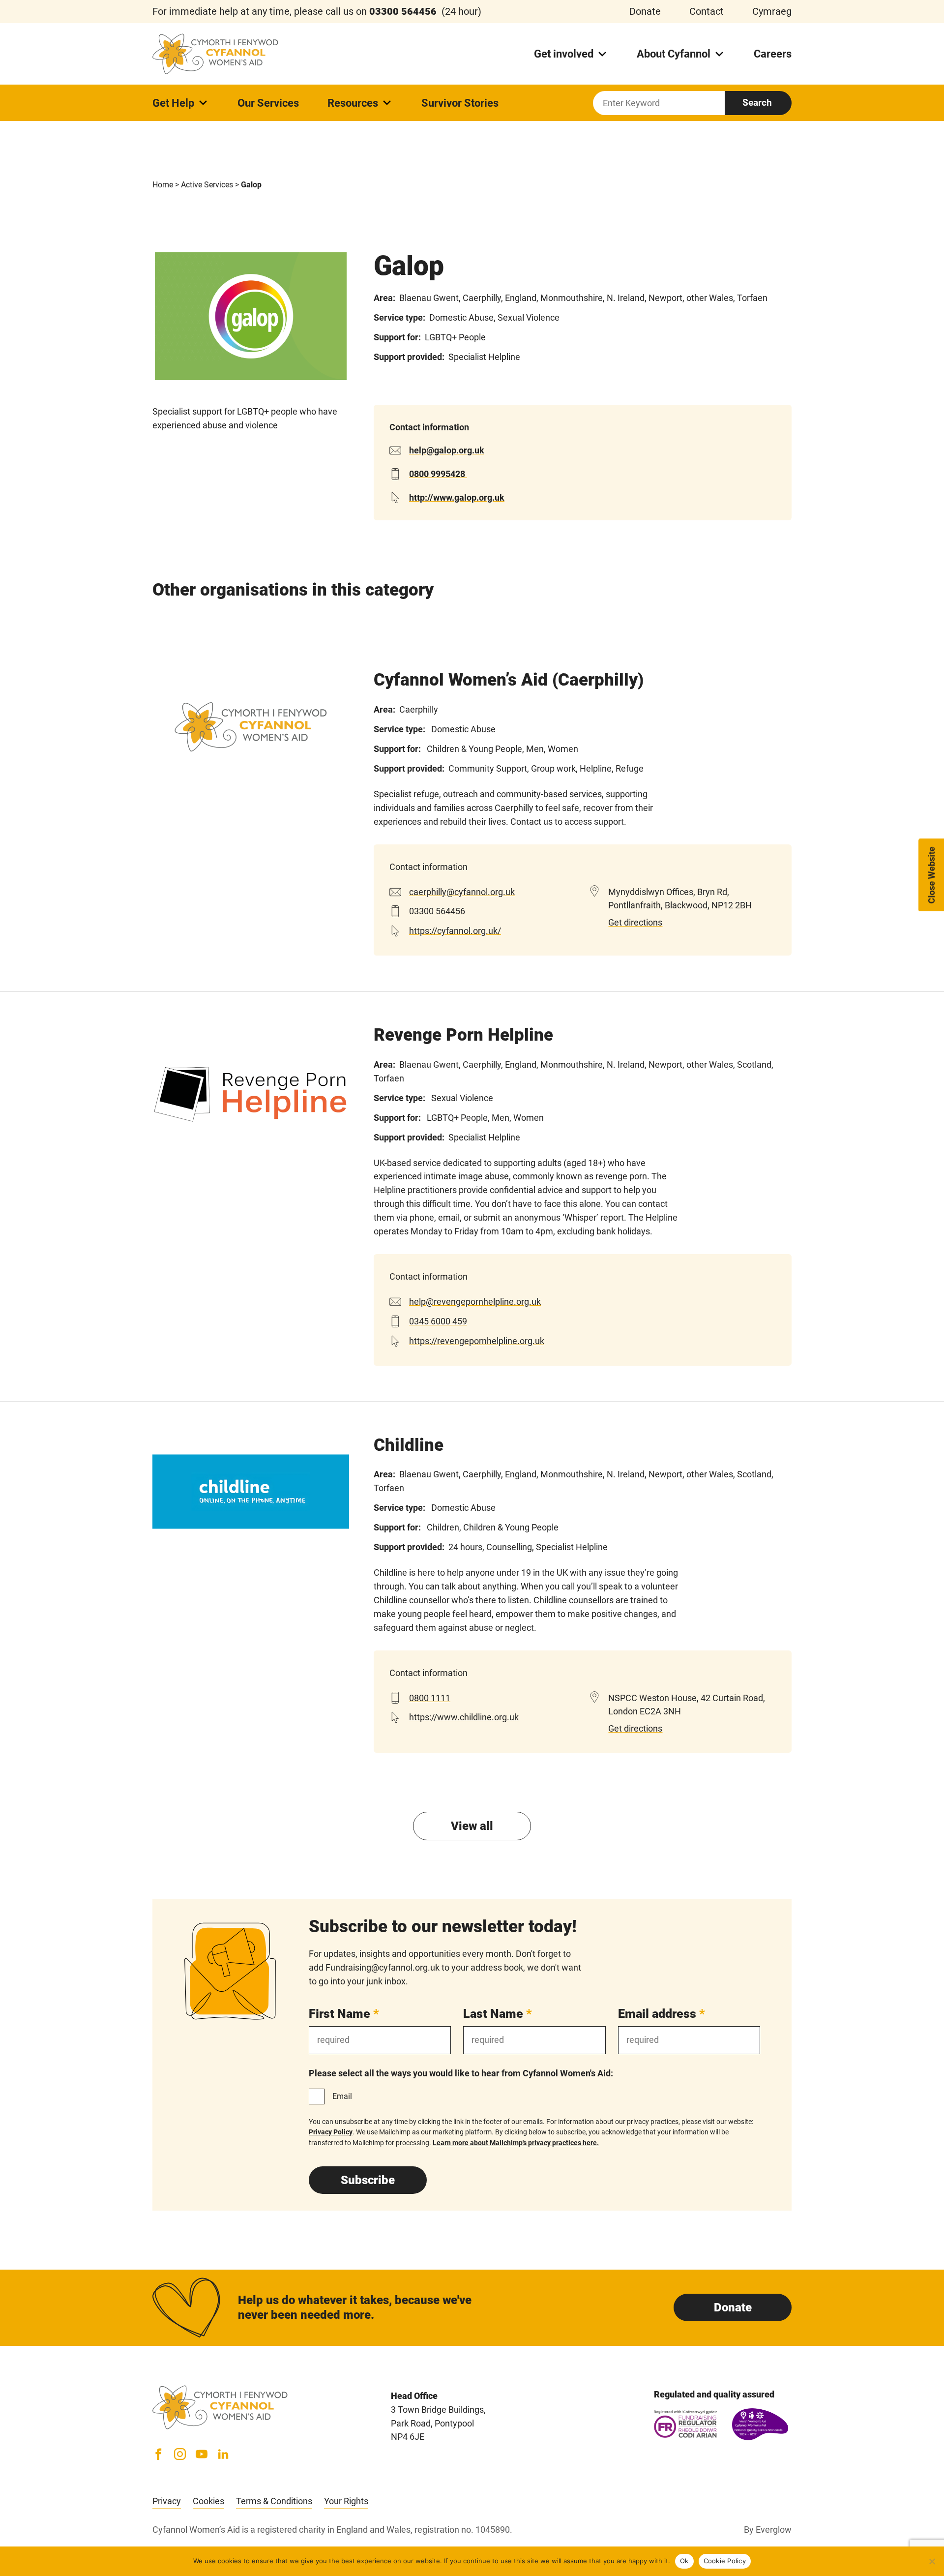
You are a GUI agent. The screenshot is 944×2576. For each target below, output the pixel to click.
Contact (707, 11)
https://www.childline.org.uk (464, 1717)
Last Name (498, 2014)
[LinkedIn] (223, 2454)
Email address (662, 2014)
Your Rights (346, 2501)
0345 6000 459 (438, 1321)
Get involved (564, 54)
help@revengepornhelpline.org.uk (475, 1302)
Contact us (531, 822)
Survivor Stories (460, 103)
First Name (344, 2014)
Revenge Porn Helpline (463, 1035)
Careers (773, 54)
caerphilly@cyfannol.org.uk (462, 892)
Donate (645, 11)
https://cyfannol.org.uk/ (455, 931)
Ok (684, 2561)
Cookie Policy (725, 2561)
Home (163, 185)
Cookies (208, 2501)
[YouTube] (202, 2454)
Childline (409, 1445)
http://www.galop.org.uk (457, 497)
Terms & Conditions (274, 2501)
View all (472, 1826)
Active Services (207, 185)
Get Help (173, 103)
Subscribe (368, 2180)
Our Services (268, 103)
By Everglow (768, 2530)
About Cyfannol (674, 54)
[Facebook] (158, 2454)
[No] (932, 2561)
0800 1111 (430, 1698)
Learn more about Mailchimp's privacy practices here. (516, 2143)
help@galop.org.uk (447, 450)
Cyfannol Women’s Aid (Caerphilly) (509, 680)
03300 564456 (437, 911)
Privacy (167, 2501)
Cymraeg (772, 11)
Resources (353, 103)
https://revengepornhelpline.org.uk (477, 1341)
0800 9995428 (438, 474)
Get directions (635, 922)
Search (757, 103)
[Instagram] (180, 2454)
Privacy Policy (331, 2132)
